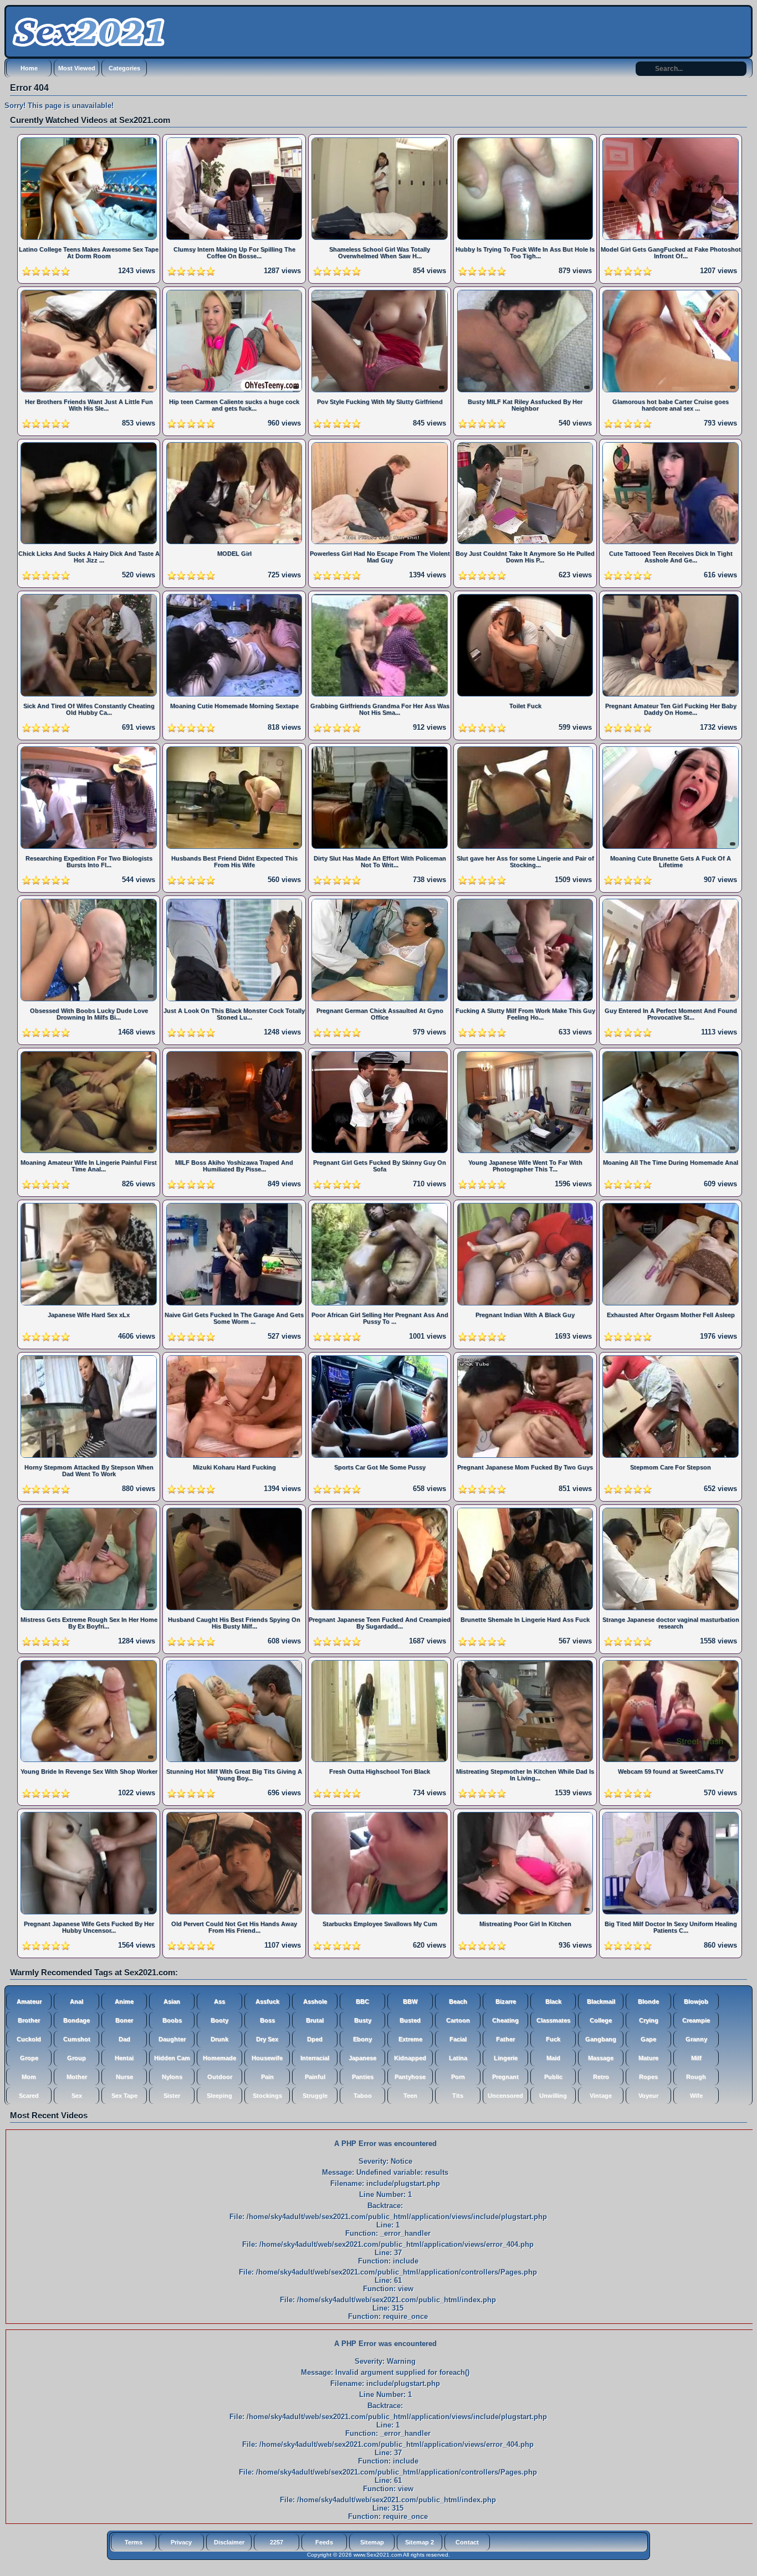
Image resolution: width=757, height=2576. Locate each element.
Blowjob (696, 2001)
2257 (277, 2542)
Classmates (553, 2020)
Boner (124, 2020)
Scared (29, 2096)
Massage (601, 2058)
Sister (172, 2096)
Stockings (267, 2096)
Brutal (315, 2020)
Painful (315, 2077)
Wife (696, 2096)
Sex (77, 2096)
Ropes (648, 2077)
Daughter (172, 2039)
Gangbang (601, 2039)
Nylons (172, 2077)
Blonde (648, 2001)
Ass (219, 2001)
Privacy (181, 2542)
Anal (76, 2001)
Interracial (315, 2058)
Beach (458, 2001)
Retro (601, 2077)
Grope (29, 2058)
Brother (29, 2020)
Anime (124, 2001)
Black (553, 2001)
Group (76, 2058)
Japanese (362, 2058)
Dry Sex (267, 2039)
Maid (553, 2058)
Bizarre (506, 2001)
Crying (649, 2020)
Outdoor (220, 2077)
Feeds (324, 2542)
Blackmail (601, 2001)
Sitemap (372, 2542)
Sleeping (219, 2096)
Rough (696, 2077)
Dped (315, 2039)
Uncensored (505, 2096)
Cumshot (77, 2039)
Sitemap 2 (420, 2542)
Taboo (363, 2096)
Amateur (29, 2001)
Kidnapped (410, 2058)
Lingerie (506, 2058)
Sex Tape (124, 2096)
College (601, 2020)
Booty (219, 2020)
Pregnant (505, 2077)
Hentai (124, 2058)
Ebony (362, 2039)
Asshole (315, 2001)
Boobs (172, 2020)
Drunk (219, 2039)
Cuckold (29, 2039)
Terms (134, 2542)
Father (505, 2039)
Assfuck (267, 2001)
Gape (648, 2039)
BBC (362, 2001)
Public (553, 2077)
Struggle (315, 2096)
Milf (696, 2058)
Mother (77, 2077)
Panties (363, 2077)
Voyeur (648, 2096)
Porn (458, 2077)
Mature (648, 2058)
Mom (29, 2077)
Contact (467, 2542)
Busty (363, 2020)
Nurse (124, 2077)
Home (29, 68)
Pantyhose (410, 2077)
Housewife (267, 2058)
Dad (124, 2039)
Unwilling (553, 2096)
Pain (267, 2077)
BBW (410, 2001)
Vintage (601, 2096)
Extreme (410, 2039)
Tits (458, 2096)
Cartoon (458, 2020)
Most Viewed (77, 68)
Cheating (505, 2020)
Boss (267, 2020)
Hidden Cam (172, 2058)
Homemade (219, 2058)
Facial (458, 2039)
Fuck (553, 2039)
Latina (458, 2058)
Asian (172, 2001)
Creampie (696, 2020)
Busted (410, 2020)
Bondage (76, 2020)
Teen (410, 2096)
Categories (124, 68)
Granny (696, 2039)
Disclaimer (229, 2542)
